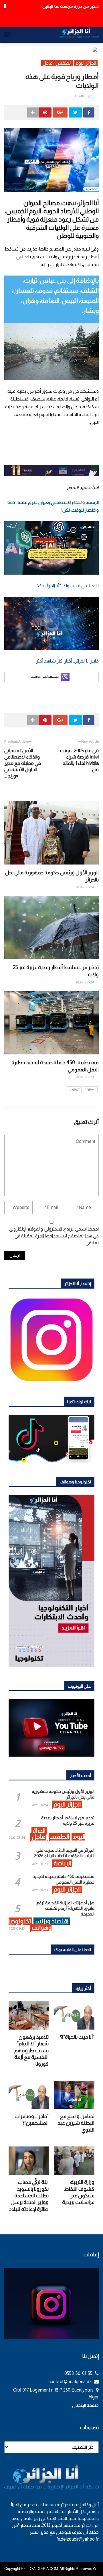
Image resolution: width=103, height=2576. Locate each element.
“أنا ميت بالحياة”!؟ (77, 2037)
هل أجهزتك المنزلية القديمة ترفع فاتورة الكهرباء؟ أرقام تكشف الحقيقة (65, 1908)
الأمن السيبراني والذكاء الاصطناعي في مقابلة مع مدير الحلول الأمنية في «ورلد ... (23, 763)
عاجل (48, 63)
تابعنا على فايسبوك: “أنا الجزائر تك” (68, 586)
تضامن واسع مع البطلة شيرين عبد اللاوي (76, 2123)
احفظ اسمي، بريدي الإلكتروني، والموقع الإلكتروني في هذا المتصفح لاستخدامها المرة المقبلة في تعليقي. (54, 1236)
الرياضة (62, 1863)
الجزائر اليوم (86, 63)
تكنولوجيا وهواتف (30, 1924)
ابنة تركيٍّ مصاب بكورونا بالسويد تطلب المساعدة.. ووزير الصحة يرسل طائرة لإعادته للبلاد (29, 2196)
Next (76, 1090)
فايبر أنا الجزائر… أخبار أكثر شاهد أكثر (68, 661)
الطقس (64, 63)
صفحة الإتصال (85, 2405)
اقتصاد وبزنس (52, 1921)
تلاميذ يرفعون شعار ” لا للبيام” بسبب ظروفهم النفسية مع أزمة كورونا (31, 2051)
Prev (89, 1090)
